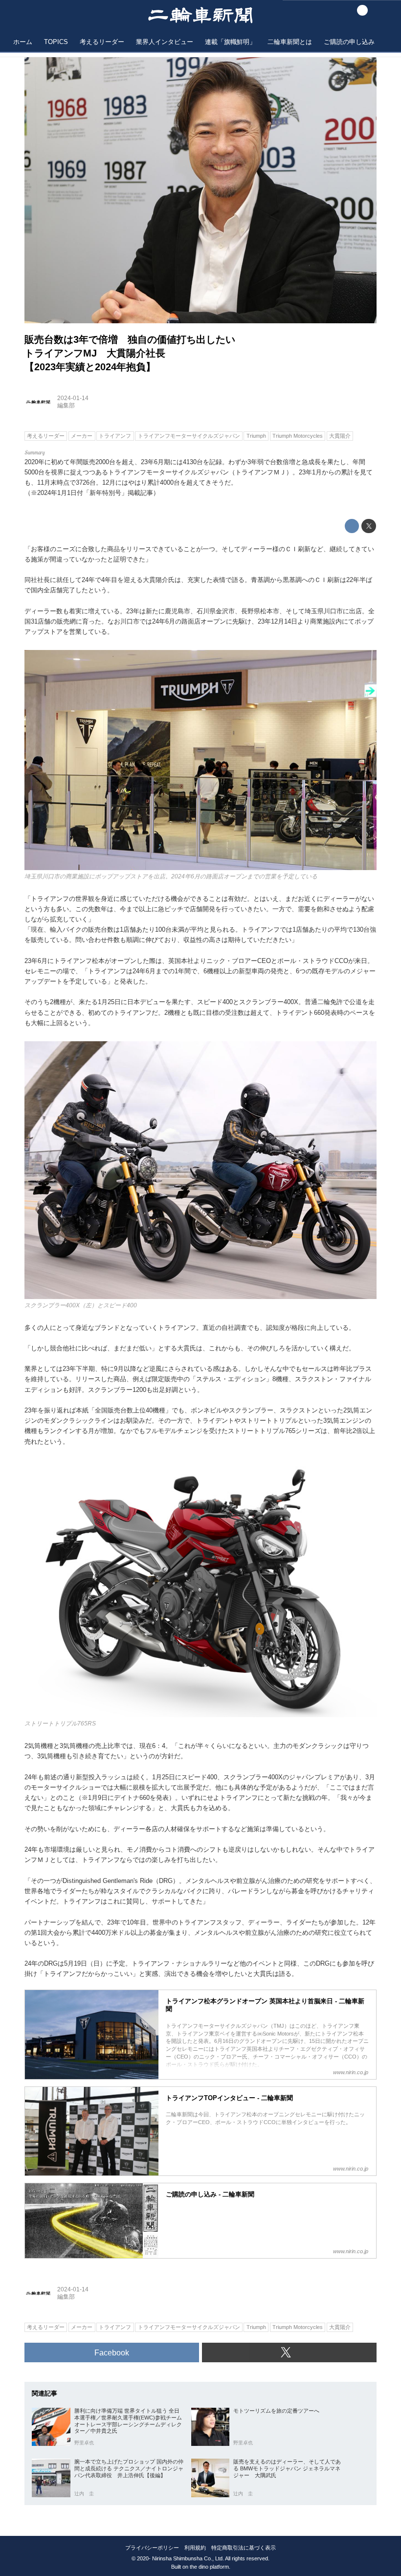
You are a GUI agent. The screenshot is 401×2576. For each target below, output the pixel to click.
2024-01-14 (73, 398)
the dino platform (209, 2567)
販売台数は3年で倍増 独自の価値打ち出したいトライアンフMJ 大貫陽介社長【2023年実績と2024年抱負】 (130, 353)
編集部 (66, 405)
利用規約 (195, 2548)
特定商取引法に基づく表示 (244, 2548)
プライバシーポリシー (152, 2548)
